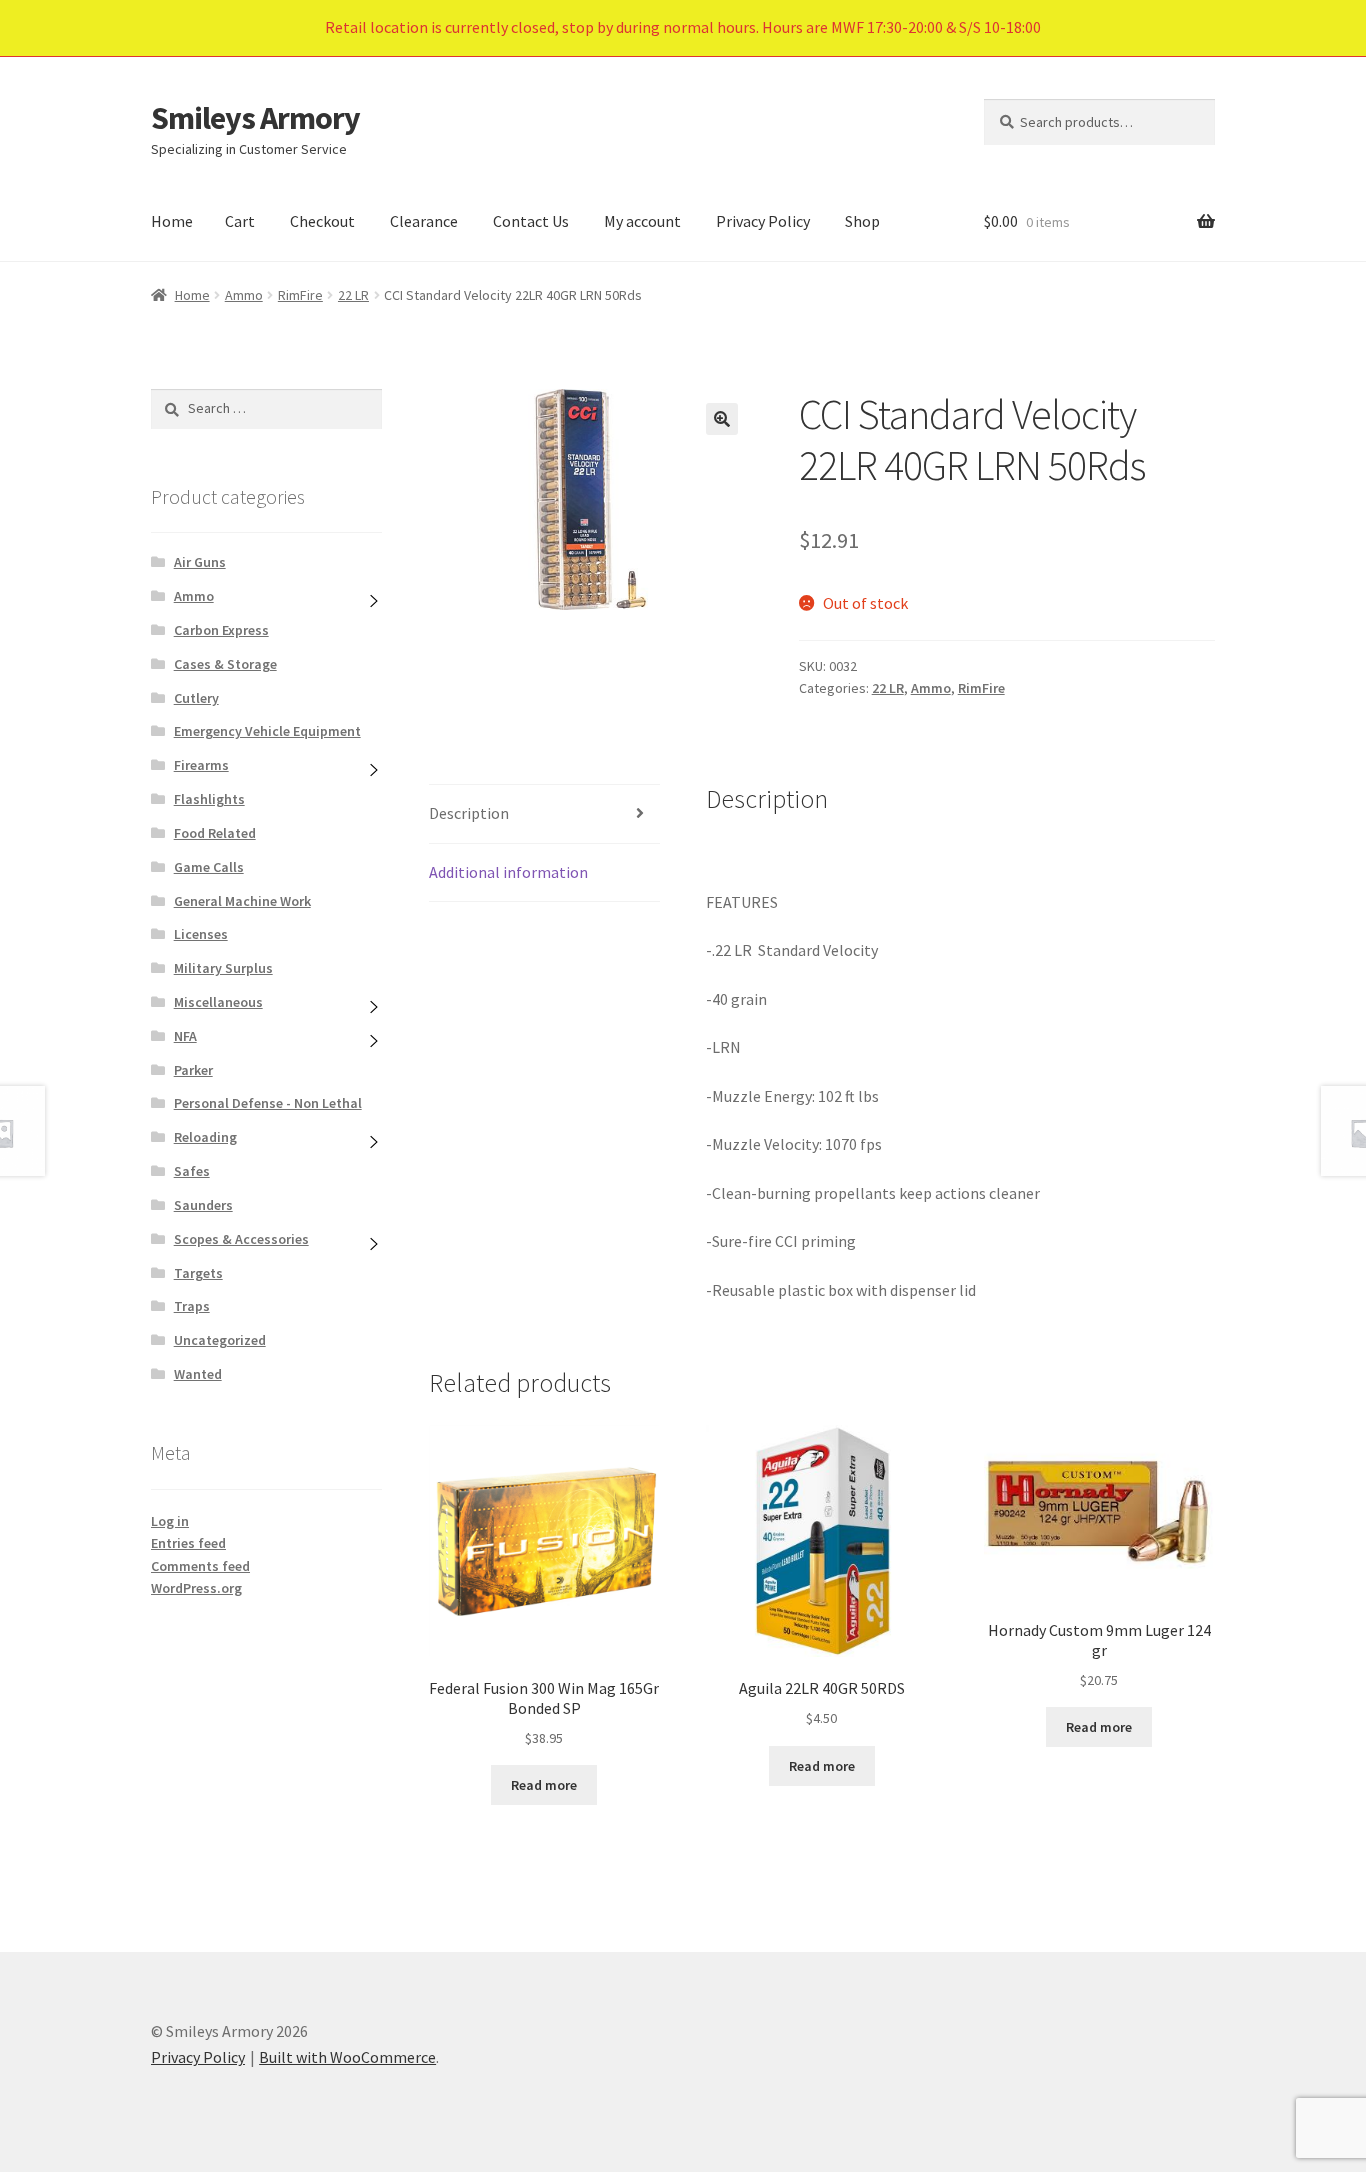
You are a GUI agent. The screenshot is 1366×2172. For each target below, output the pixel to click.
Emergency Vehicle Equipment (267, 731)
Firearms (201, 765)
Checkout (322, 221)
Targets (198, 1273)
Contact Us (531, 221)
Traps (192, 1306)
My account (642, 221)
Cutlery (196, 698)
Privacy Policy (763, 221)
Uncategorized (220, 1340)
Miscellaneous (218, 1002)
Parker (193, 1070)
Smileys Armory (255, 118)
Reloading (205, 1137)
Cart (240, 221)
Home (172, 221)
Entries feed (188, 1543)
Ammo (244, 295)
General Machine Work (242, 901)
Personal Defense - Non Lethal (268, 1103)
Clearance (424, 221)
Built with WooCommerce (347, 2057)
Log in (170, 1521)
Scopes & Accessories (241, 1239)
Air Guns (200, 562)
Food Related (215, 833)
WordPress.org (196, 1588)
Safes (192, 1171)
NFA (185, 1036)
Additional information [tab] (508, 872)
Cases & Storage (225, 664)
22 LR (353, 295)
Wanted (198, 1374)
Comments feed (200, 1566)
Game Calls (209, 867)
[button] (722, 419)
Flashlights (209, 799)
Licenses (201, 934)
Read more (544, 1785)
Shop (862, 221)
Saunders (203, 1205)
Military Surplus (223, 968)
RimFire (300, 295)
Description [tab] (469, 813)
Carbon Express (221, 630)
